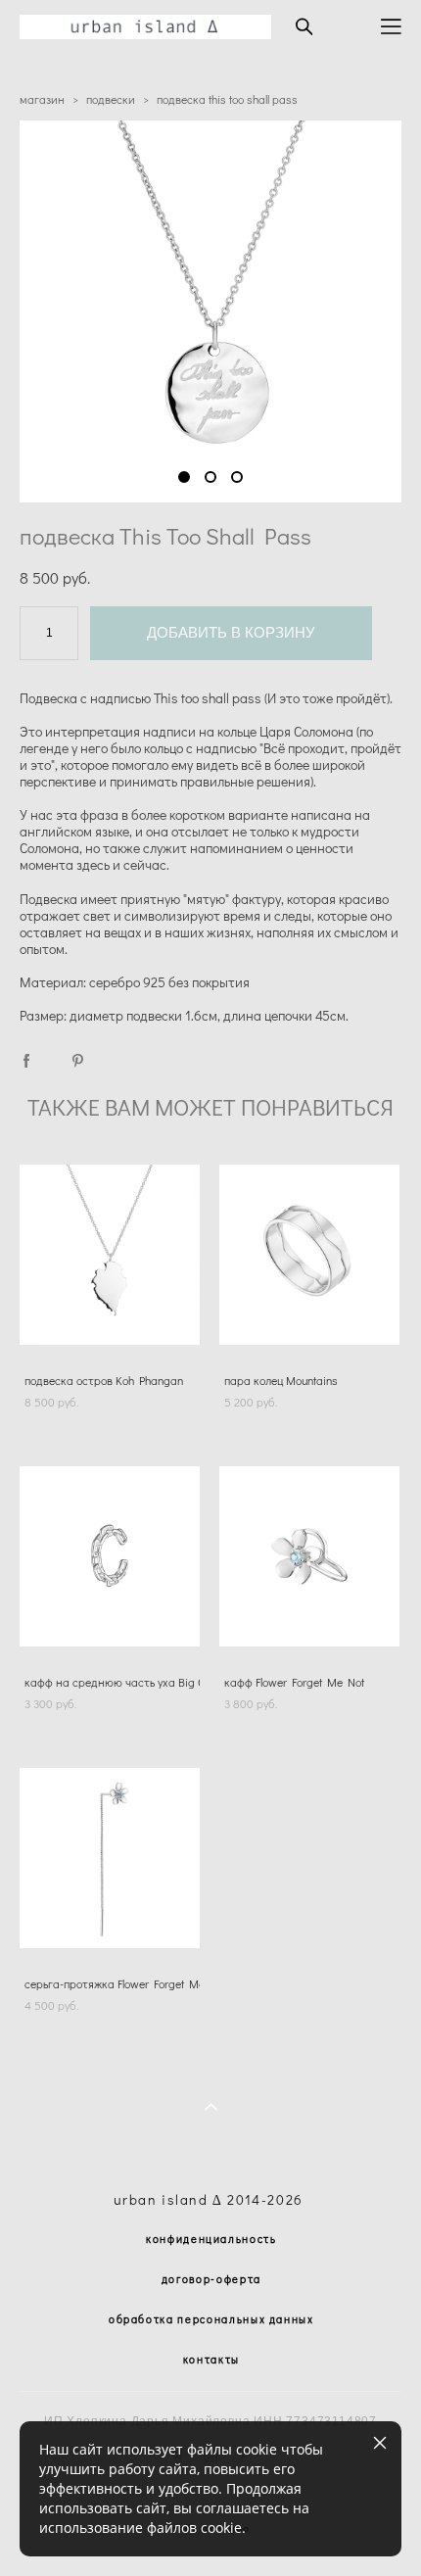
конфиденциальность (211, 2239)
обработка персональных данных (211, 2319)
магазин (42, 99)
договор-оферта (211, 2279)
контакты (211, 2359)
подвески (111, 99)
